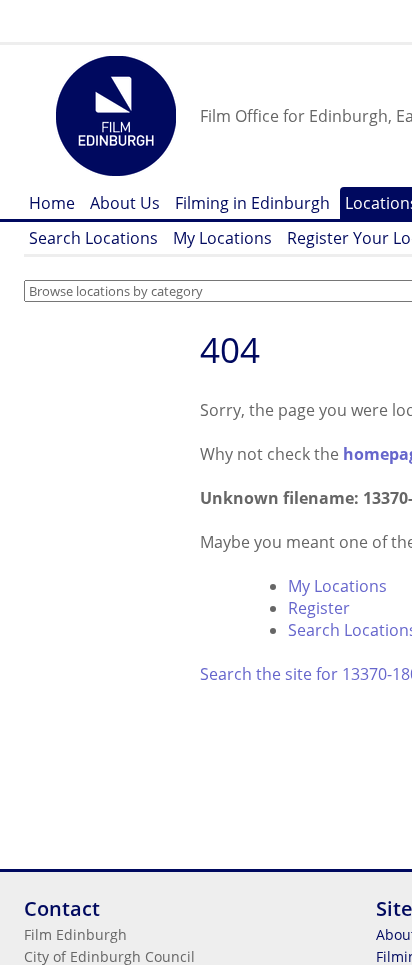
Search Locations (93, 238)
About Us (125, 203)
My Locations (222, 238)
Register (319, 608)
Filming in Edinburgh (252, 203)
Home (52, 203)
